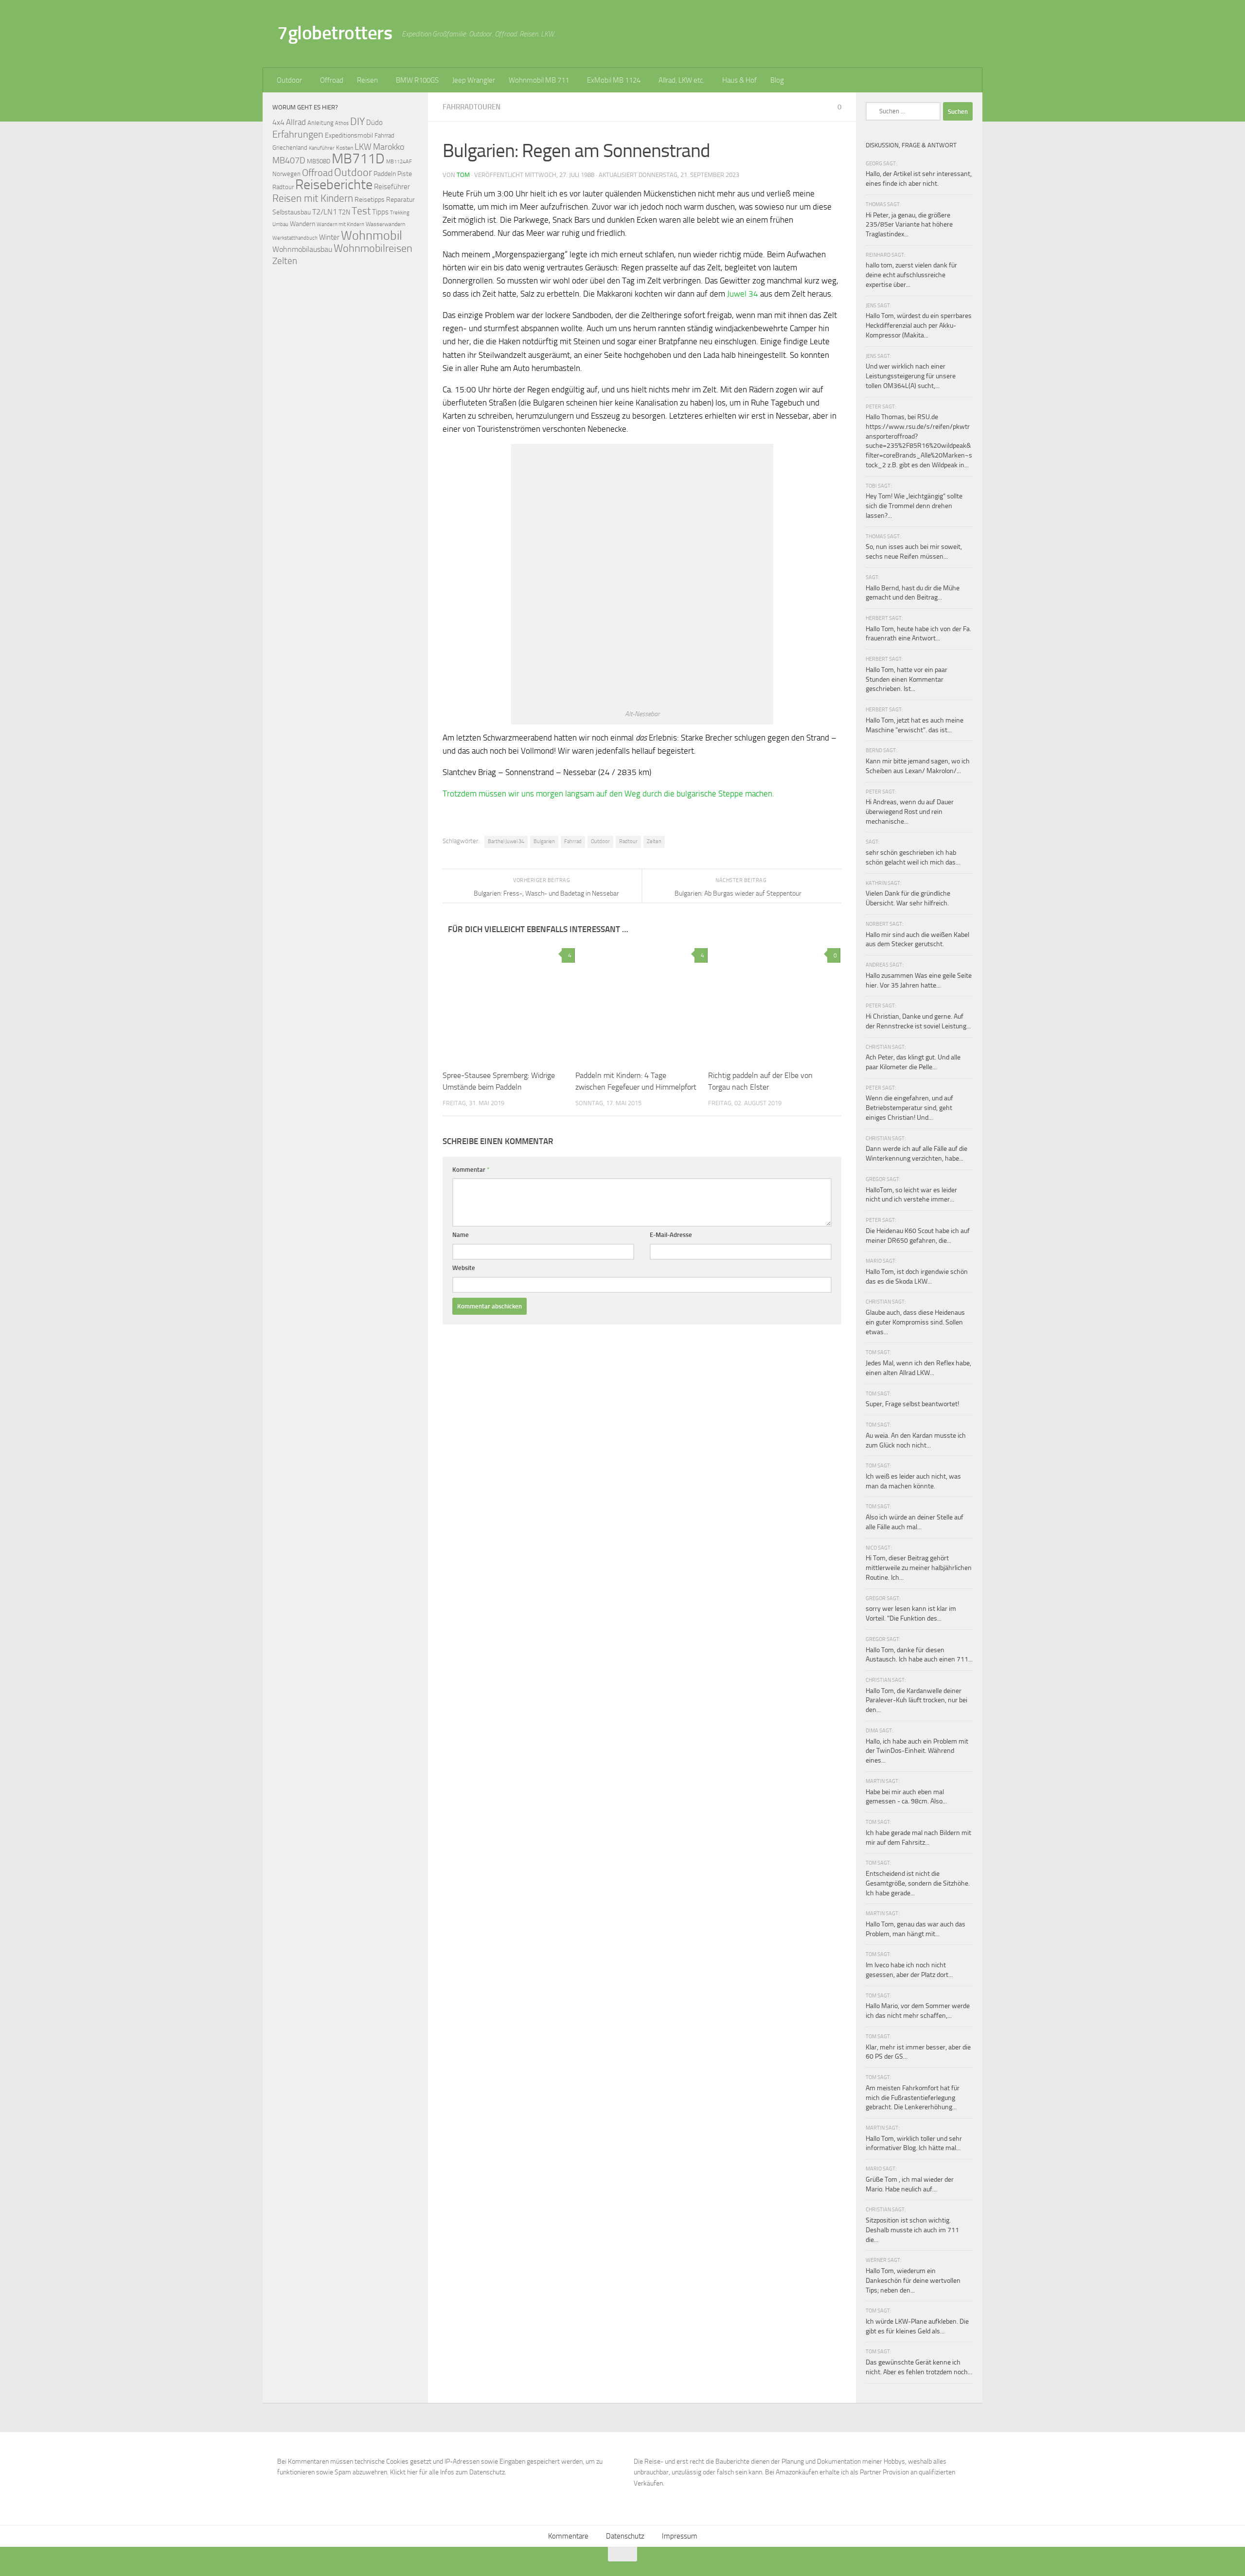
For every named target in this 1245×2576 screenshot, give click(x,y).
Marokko (389, 147)
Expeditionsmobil (349, 135)
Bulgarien (544, 841)
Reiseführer (392, 187)
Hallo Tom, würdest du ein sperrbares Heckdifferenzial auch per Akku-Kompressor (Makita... (919, 325)
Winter (329, 237)
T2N (344, 212)
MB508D (319, 161)
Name (461, 1235)
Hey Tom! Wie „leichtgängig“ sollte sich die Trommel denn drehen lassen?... (914, 506)
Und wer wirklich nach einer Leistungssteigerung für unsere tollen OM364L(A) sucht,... (911, 376)
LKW (363, 147)
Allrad (296, 122)
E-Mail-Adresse (671, 1235)
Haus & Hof (739, 80)
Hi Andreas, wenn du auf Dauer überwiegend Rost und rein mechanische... (910, 812)
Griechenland (290, 148)
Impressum (680, 2536)
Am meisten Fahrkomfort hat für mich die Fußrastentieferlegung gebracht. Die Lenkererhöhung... (913, 2098)
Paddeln (385, 174)
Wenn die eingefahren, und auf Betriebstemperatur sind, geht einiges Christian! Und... (909, 1108)
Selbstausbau (292, 212)
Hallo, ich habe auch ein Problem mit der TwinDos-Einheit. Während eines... (917, 1751)
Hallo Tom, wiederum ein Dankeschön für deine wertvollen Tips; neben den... (913, 2280)
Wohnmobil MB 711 (539, 80)
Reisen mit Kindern (313, 198)
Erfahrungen (298, 134)
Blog (777, 80)
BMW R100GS (417, 80)
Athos (342, 123)
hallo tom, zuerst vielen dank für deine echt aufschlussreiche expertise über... (911, 275)
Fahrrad (573, 841)
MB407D (289, 161)
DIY (357, 121)
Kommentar (471, 1170)
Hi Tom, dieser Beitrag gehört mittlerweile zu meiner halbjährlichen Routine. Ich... (919, 1568)
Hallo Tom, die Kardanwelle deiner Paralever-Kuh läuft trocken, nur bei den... (916, 1700)
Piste (405, 174)
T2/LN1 (325, 212)
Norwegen (286, 174)
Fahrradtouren (471, 107)
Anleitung (320, 123)
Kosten (345, 148)
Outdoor (289, 80)
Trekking (400, 213)
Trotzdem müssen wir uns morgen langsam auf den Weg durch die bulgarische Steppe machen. (608, 794)
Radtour (628, 841)
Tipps (380, 212)
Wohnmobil (372, 236)
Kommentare (568, 2536)
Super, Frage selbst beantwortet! (912, 1404)
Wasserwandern (385, 224)
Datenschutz (625, 2536)
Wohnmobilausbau (302, 249)
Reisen (367, 80)
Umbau (280, 224)
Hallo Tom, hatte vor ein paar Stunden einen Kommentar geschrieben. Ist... (907, 679)
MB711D (358, 159)
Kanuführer (322, 148)
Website (464, 1268)
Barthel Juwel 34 (506, 841)
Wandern (302, 224)
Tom (463, 175)
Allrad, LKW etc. (681, 80)
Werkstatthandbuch (295, 238)
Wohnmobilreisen (373, 248)
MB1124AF (399, 161)
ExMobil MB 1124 (614, 80)
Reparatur (400, 199)
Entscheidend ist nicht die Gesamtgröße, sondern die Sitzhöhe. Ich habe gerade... (918, 1883)
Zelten (654, 841)
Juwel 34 (743, 294)
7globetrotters (335, 33)
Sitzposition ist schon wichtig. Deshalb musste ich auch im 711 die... (912, 2230)
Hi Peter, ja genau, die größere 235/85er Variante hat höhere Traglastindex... (909, 225)
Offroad (332, 80)
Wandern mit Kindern (340, 224)
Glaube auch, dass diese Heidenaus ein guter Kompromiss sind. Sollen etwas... (915, 1322)
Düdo (374, 123)
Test (361, 211)
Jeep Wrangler (474, 80)
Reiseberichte (334, 185)
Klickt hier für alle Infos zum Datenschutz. (448, 2472)
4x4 (278, 122)
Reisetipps (370, 200)
